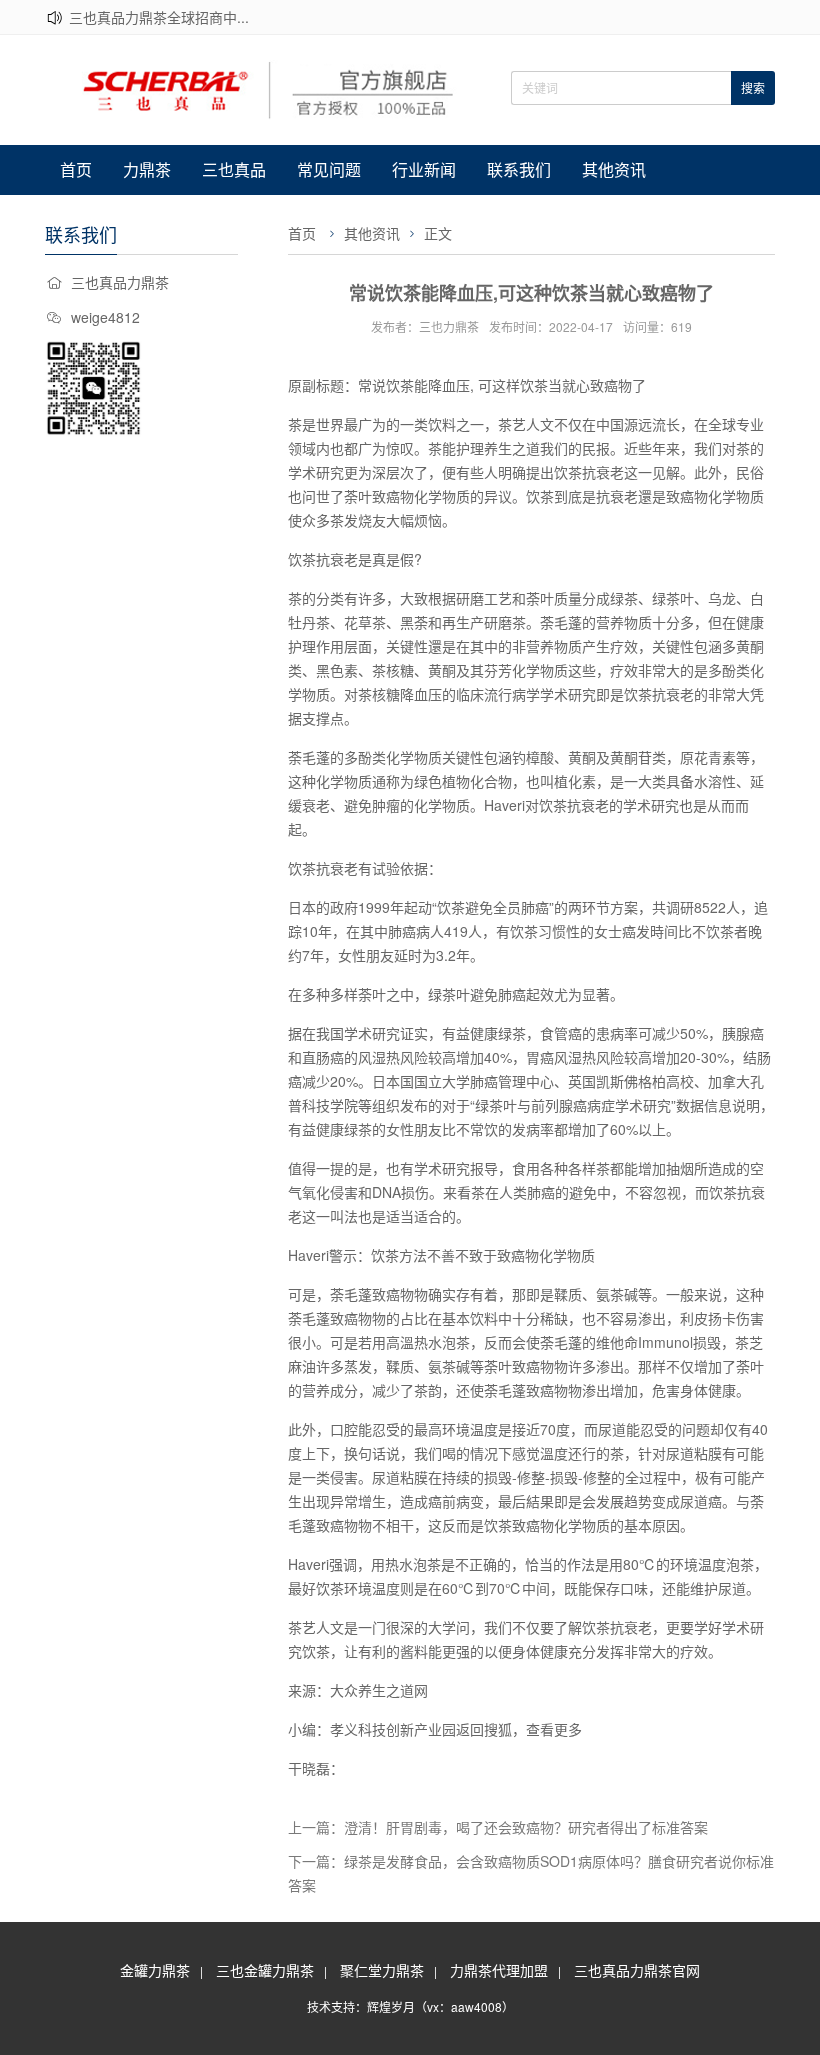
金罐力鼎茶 (155, 1970)
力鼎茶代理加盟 (499, 1970)
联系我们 (519, 169)
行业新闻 (424, 169)
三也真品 (234, 169)
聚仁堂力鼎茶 (382, 1970)
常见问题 (329, 169)
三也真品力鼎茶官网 (637, 1970)
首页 (76, 169)
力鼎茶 (147, 169)
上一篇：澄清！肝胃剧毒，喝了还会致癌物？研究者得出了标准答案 (498, 1827)
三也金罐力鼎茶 (265, 1970)
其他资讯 (614, 169)
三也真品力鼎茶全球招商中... (159, 17)
